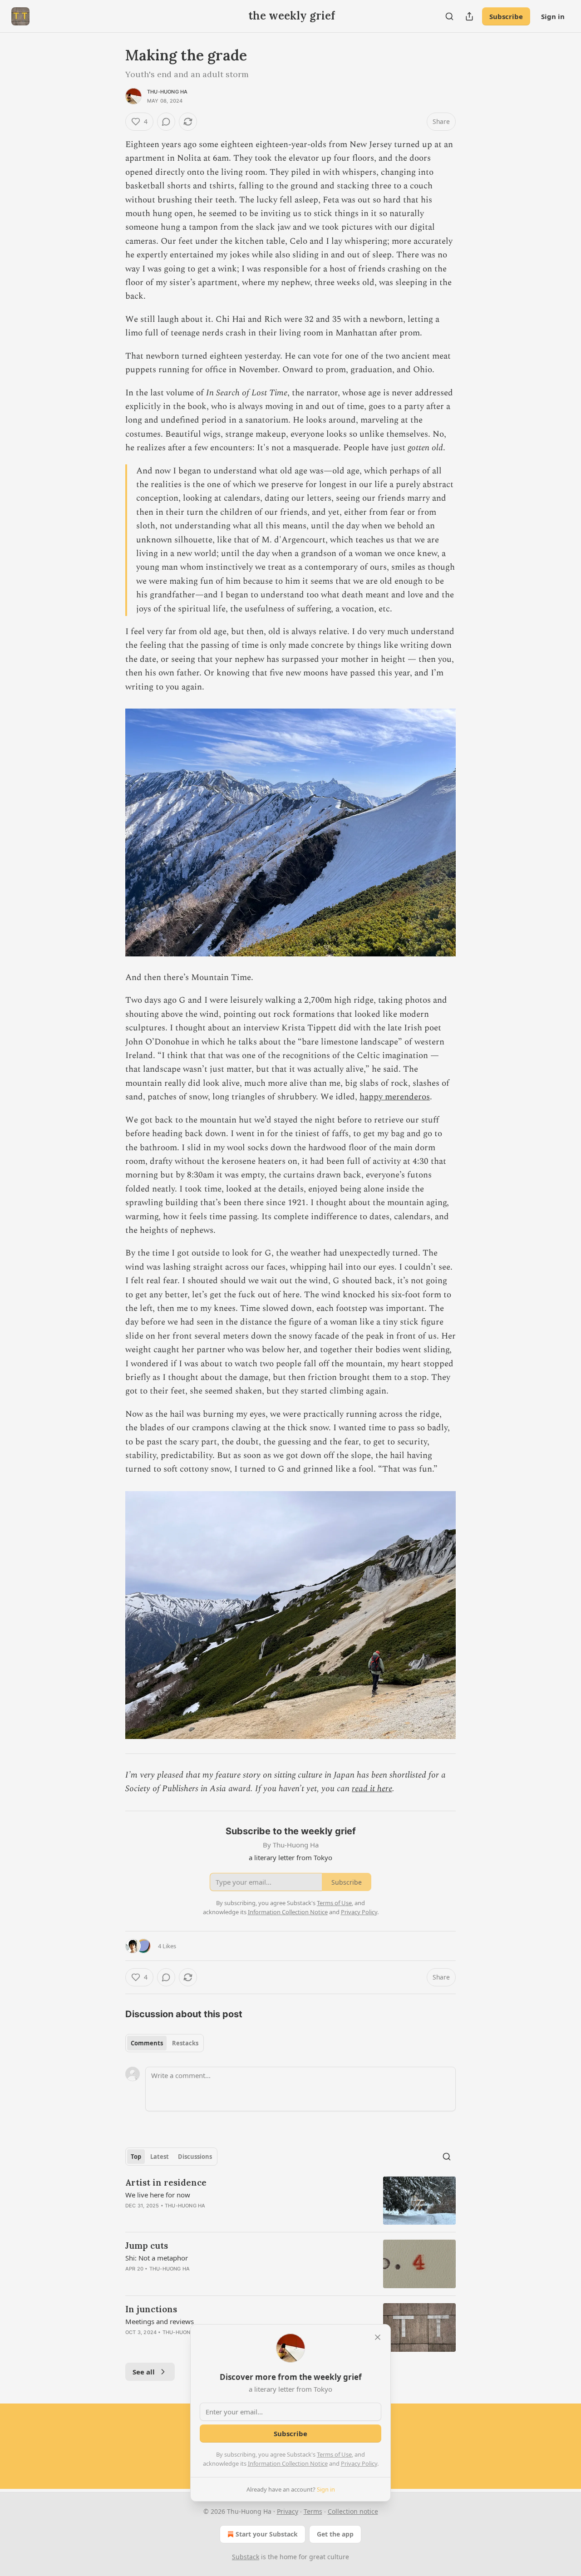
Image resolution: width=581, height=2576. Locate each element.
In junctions (151, 2309)
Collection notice (353, 2511)
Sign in (553, 16)
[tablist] (165, 2043)
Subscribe (506, 16)
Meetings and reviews (160, 2321)
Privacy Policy (359, 2463)
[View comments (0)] (166, 122)
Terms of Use (334, 2454)
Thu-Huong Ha (167, 92)
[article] (290, 2201)
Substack (246, 2557)
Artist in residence (166, 2182)
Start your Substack (267, 2534)
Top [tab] (136, 2157)
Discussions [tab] (195, 2157)
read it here (372, 1789)
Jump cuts (147, 2246)
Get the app (335, 2534)
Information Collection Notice (288, 2463)
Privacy (288, 2511)
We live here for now (158, 2195)
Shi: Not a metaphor (157, 2258)
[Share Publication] (469, 16)
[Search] (449, 16)
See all (144, 2372)
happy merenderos (395, 1097)
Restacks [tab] (185, 2043)
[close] (378, 2337)
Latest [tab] (160, 2157)
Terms (313, 2511)
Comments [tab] (147, 2043)
